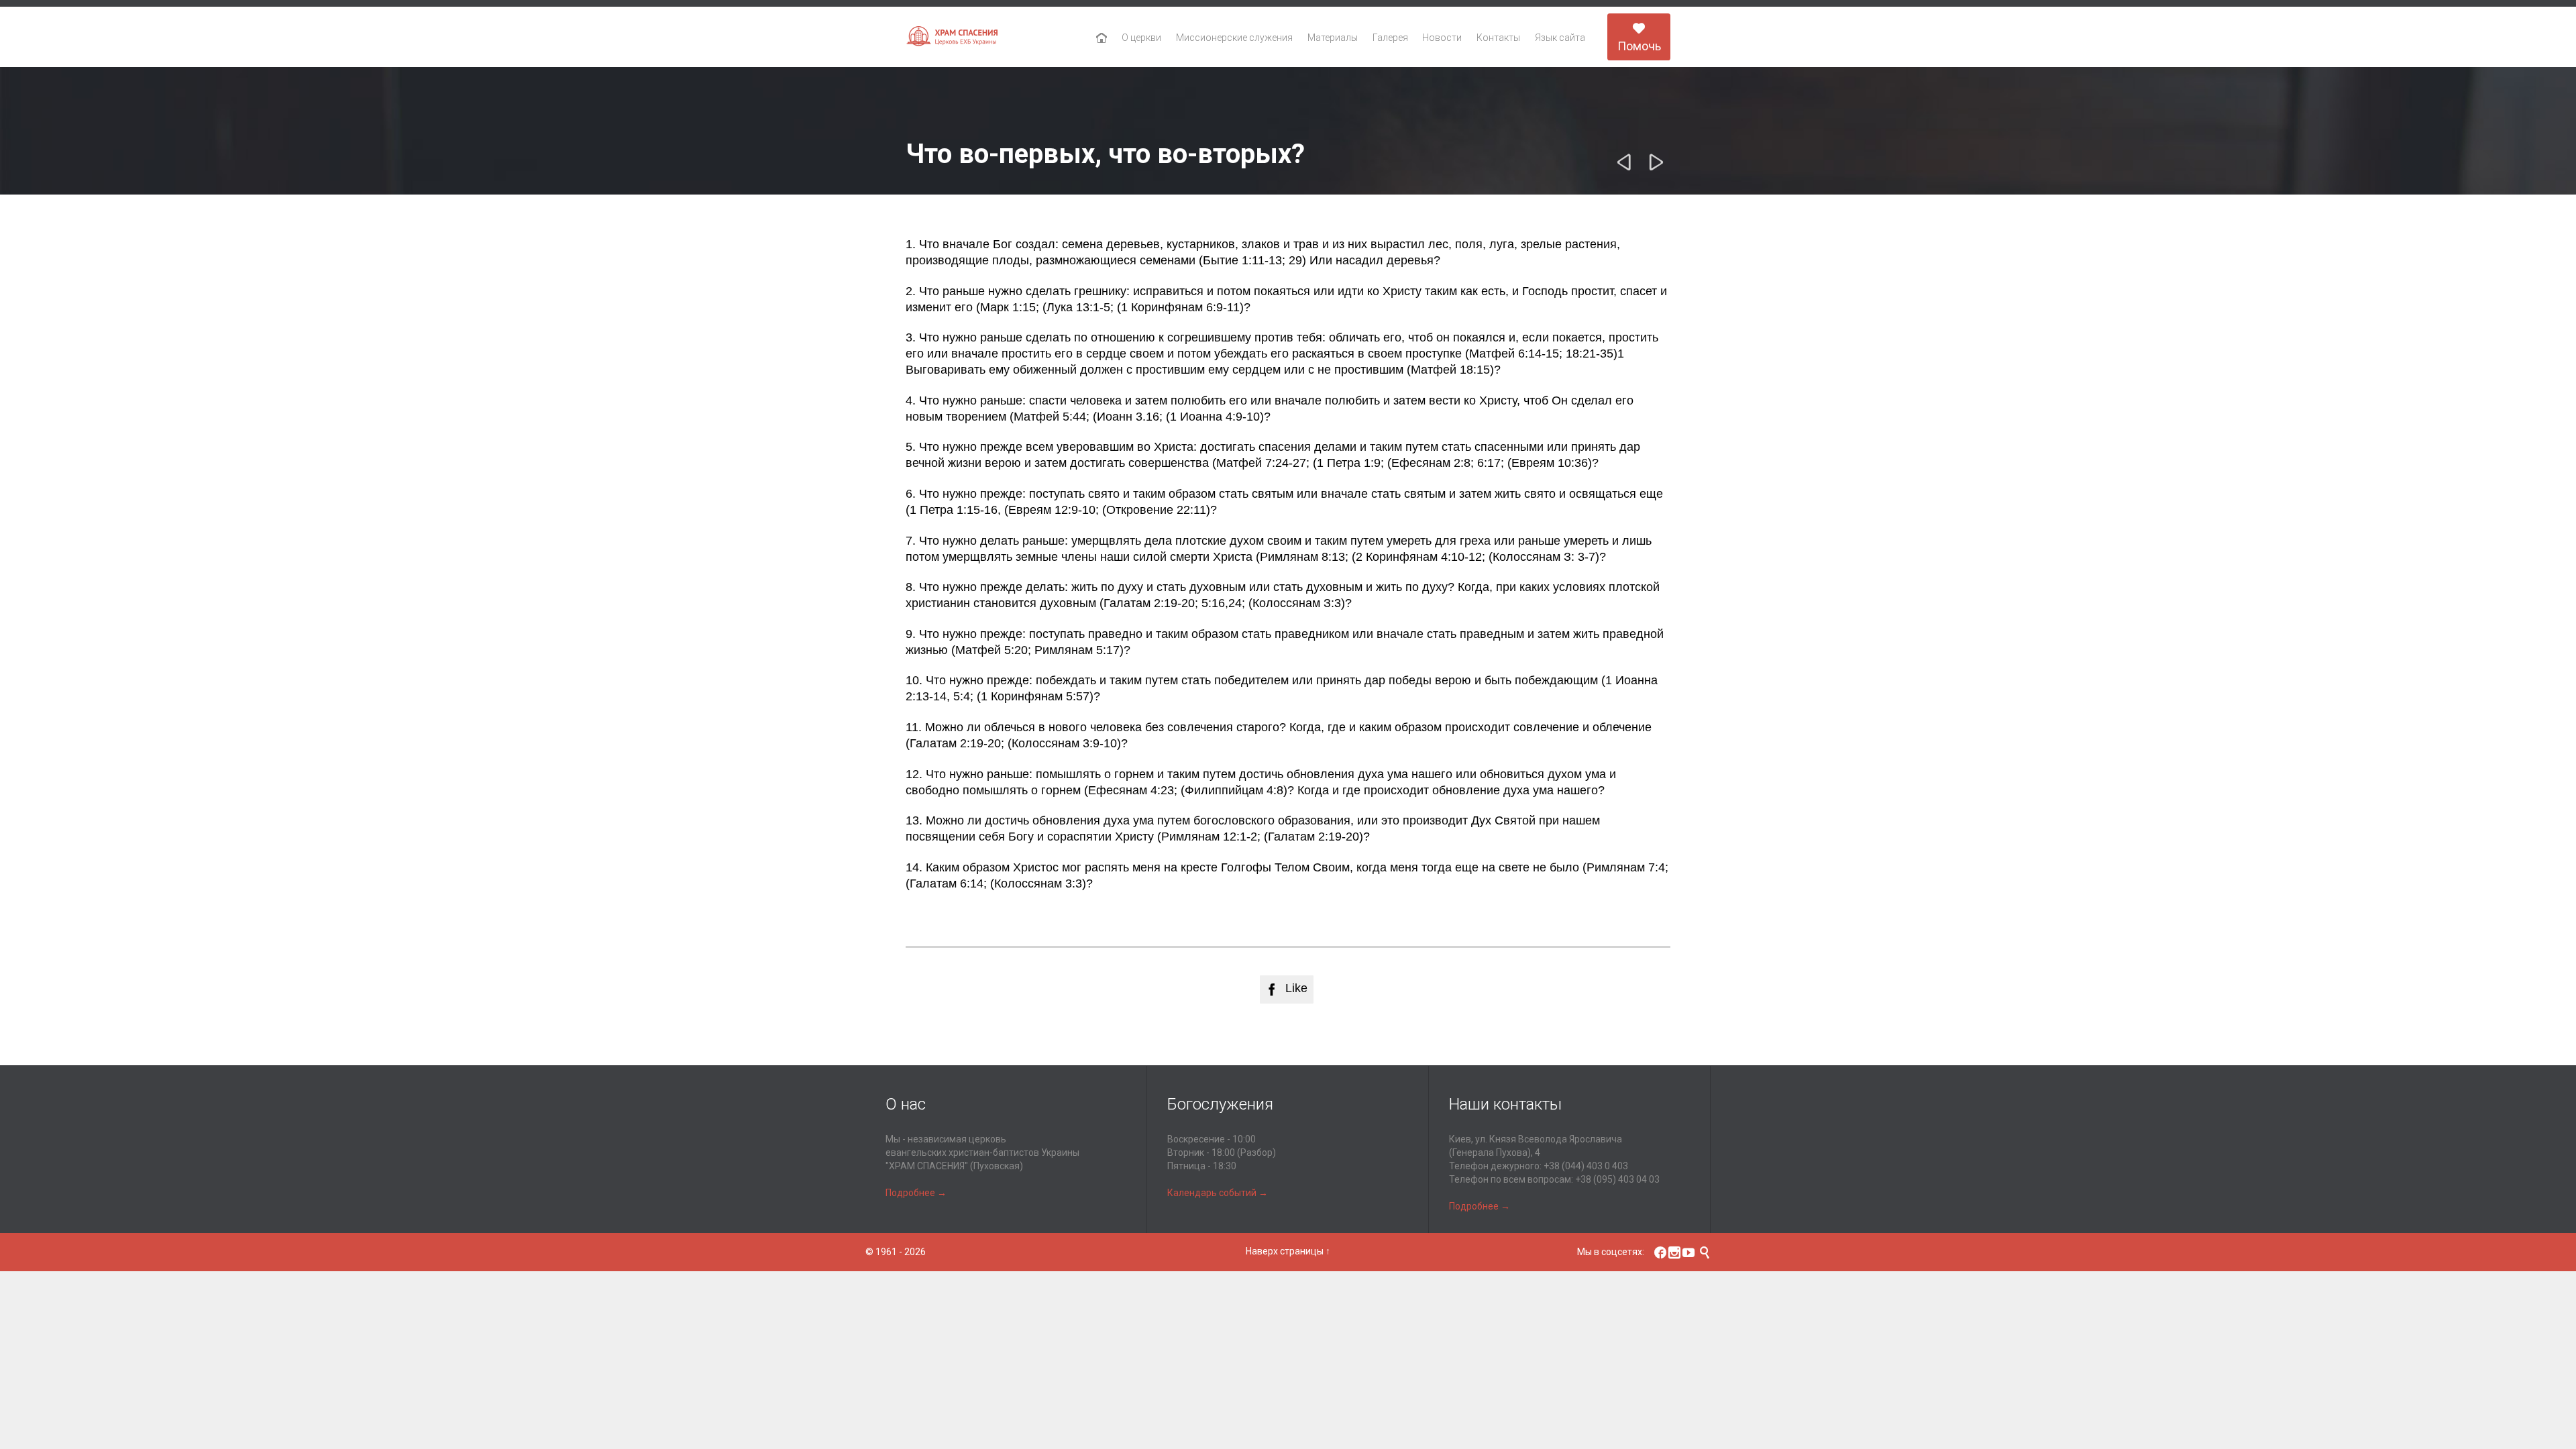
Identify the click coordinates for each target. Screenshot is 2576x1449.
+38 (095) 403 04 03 (1617, 1179)
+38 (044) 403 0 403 (1586, 1166)
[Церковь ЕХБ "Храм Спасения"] (953, 37)
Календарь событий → (1218, 1193)
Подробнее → (916, 1193)
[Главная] (1102, 38)
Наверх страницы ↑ (1288, 1251)
